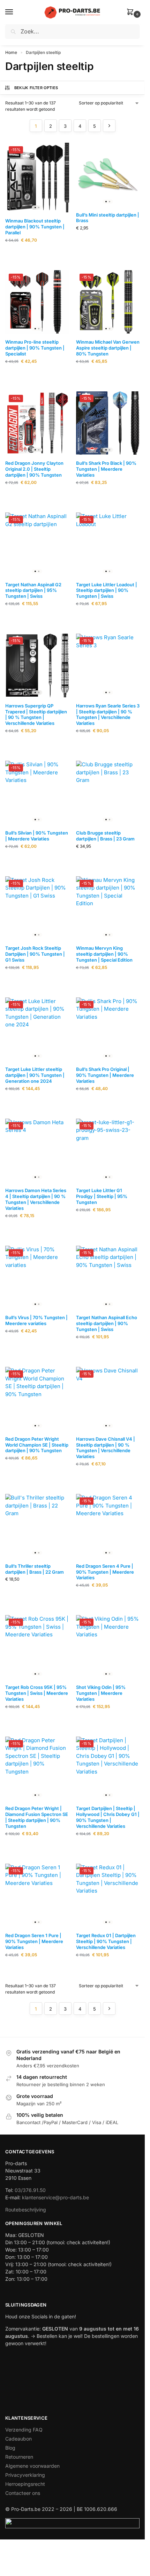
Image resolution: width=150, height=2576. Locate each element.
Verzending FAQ (24, 2430)
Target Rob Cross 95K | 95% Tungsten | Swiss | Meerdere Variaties (37, 1693)
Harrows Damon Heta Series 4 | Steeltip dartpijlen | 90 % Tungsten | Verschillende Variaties (36, 1199)
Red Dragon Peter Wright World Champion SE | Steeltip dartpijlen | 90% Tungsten (37, 1445)
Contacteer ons (23, 2493)
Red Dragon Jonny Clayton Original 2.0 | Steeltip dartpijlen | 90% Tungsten (34, 469)
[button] (132, 12)
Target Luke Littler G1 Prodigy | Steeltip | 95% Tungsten (102, 1196)
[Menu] (16, 12)
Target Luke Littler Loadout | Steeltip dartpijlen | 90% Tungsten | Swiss (107, 590)
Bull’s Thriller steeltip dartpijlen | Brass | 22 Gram (35, 1569)
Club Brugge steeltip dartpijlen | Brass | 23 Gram (105, 836)
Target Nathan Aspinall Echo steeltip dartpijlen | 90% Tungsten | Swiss (107, 1323)
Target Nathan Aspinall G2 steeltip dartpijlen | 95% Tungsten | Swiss (33, 590)
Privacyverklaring (25, 2475)
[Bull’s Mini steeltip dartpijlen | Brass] (108, 175)
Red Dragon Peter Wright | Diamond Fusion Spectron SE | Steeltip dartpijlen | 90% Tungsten (37, 1817)
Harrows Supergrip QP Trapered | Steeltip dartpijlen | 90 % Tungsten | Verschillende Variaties (36, 715)
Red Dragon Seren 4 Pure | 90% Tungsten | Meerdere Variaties (105, 1572)
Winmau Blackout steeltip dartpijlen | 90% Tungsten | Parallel (35, 227)
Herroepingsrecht (25, 2484)
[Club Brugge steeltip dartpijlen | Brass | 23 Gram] (108, 793)
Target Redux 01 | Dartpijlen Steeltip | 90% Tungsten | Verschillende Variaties (106, 1941)
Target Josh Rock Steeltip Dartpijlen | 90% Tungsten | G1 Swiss (35, 954)
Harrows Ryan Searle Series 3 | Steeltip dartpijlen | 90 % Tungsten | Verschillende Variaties (108, 715)
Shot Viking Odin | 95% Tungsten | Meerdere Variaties (101, 1693)
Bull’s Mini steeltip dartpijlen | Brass (108, 218)
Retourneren (19, 2457)
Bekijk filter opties (36, 88)
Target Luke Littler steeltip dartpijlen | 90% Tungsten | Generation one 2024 (35, 1075)
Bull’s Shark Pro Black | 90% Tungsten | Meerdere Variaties (106, 469)
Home (11, 52)
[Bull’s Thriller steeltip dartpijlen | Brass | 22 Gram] (37, 1526)
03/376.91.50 (30, 2190)
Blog (10, 2448)
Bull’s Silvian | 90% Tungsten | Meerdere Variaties (37, 836)
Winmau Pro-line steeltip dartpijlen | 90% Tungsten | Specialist (35, 348)
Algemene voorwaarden (32, 2466)
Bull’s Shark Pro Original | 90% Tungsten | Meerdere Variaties (105, 1075)
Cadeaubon (18, 2439)
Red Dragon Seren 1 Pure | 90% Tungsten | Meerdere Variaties (34, 1941)
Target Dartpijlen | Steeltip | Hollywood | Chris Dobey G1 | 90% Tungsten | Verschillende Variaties (108, 1817)
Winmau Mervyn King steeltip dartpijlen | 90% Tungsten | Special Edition (104, 954)
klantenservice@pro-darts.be (55, 2197)
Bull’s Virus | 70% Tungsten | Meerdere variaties (36, 1320)
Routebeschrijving (26, 2210)
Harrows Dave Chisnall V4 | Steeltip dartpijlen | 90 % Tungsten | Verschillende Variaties (106, 1448)
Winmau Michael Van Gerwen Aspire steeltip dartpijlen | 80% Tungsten (108, 348)
